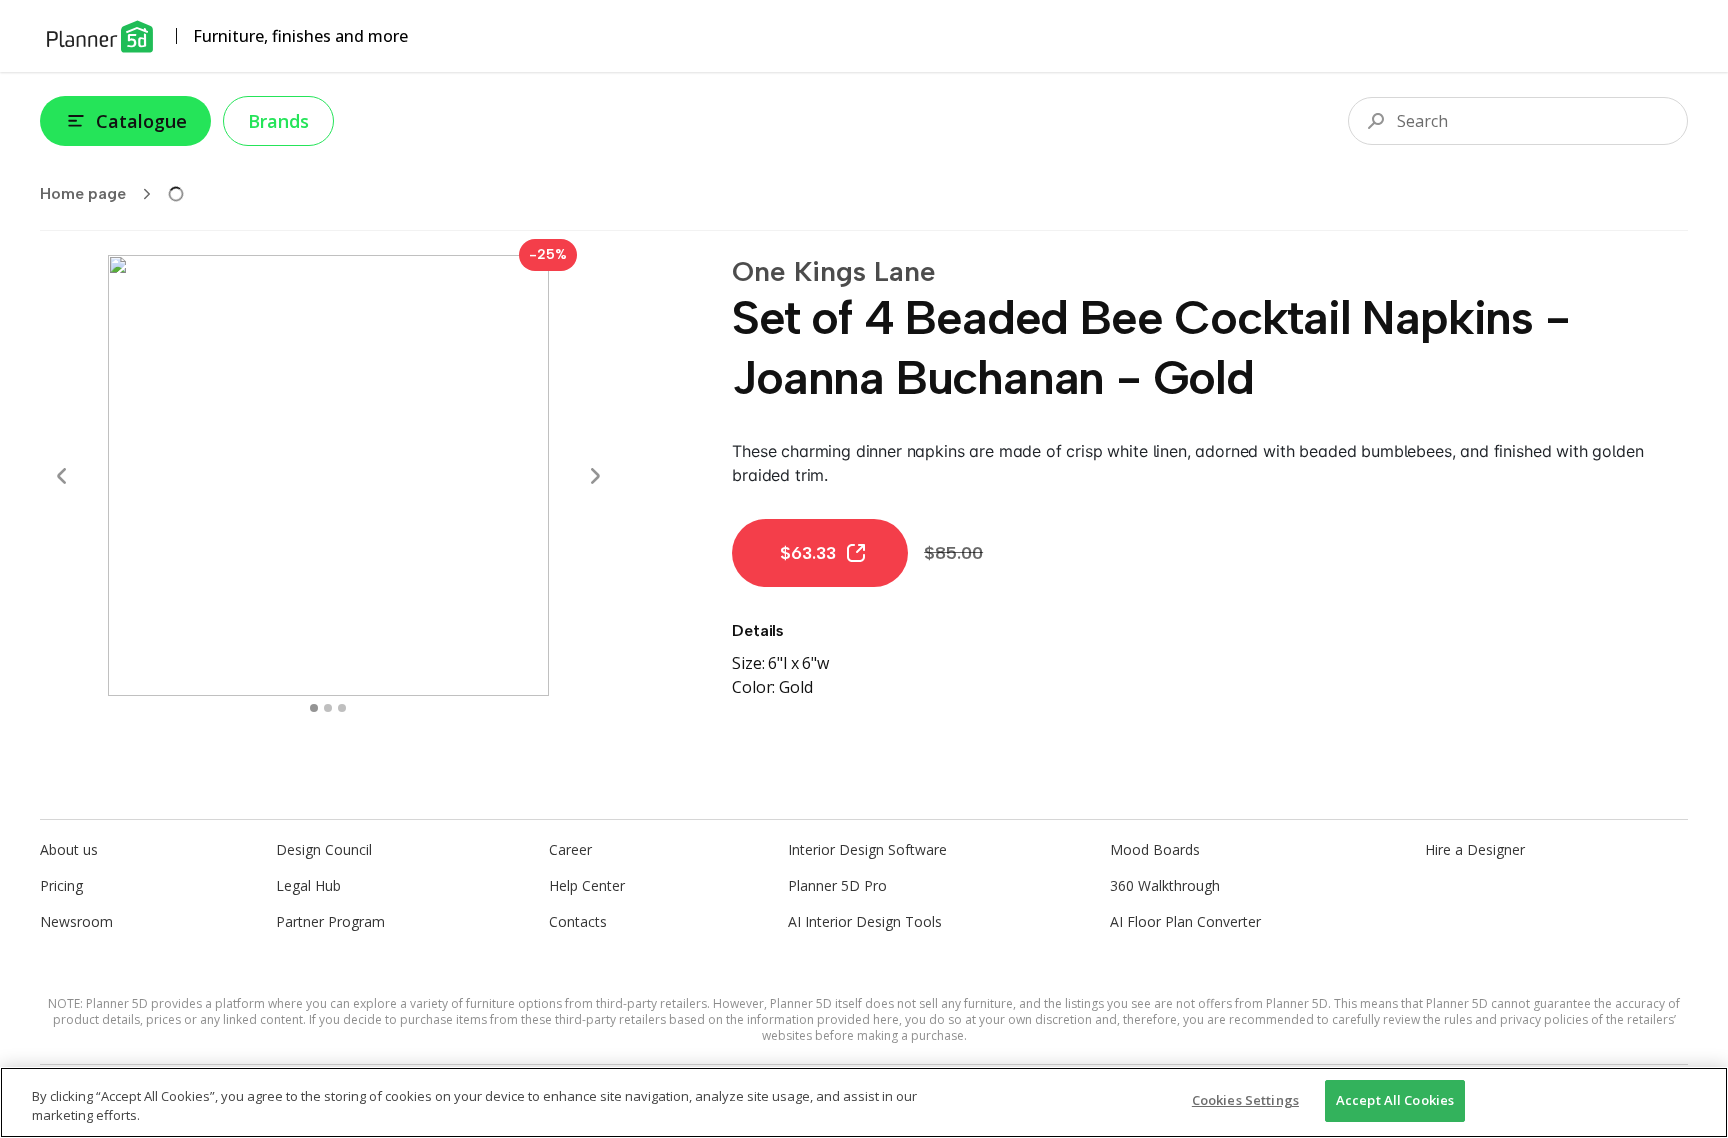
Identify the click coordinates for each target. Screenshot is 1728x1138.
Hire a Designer (1475, 849)
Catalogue (141, 121)
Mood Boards (1155, 849)
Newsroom (76, 921)
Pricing (61, 885)
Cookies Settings (1245, 1100)
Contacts (578, 921)
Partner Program (330, 921)
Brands (278, 121)
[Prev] (62, 476)
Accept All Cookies (1395, 1100)
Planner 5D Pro (837, 885)
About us (69, 849)
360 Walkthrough (1165, 885)
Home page (83, 193)
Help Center (587, 885)
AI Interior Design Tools (865, 921)
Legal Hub (308, 885)
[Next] (595, 476)
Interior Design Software (867, 849)
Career (570, 849)
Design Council (324, 849)
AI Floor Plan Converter (1185, 921)
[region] (864, 1102)
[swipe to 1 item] (328, 708)
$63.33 (808, 553)
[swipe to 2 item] (342, 708)
